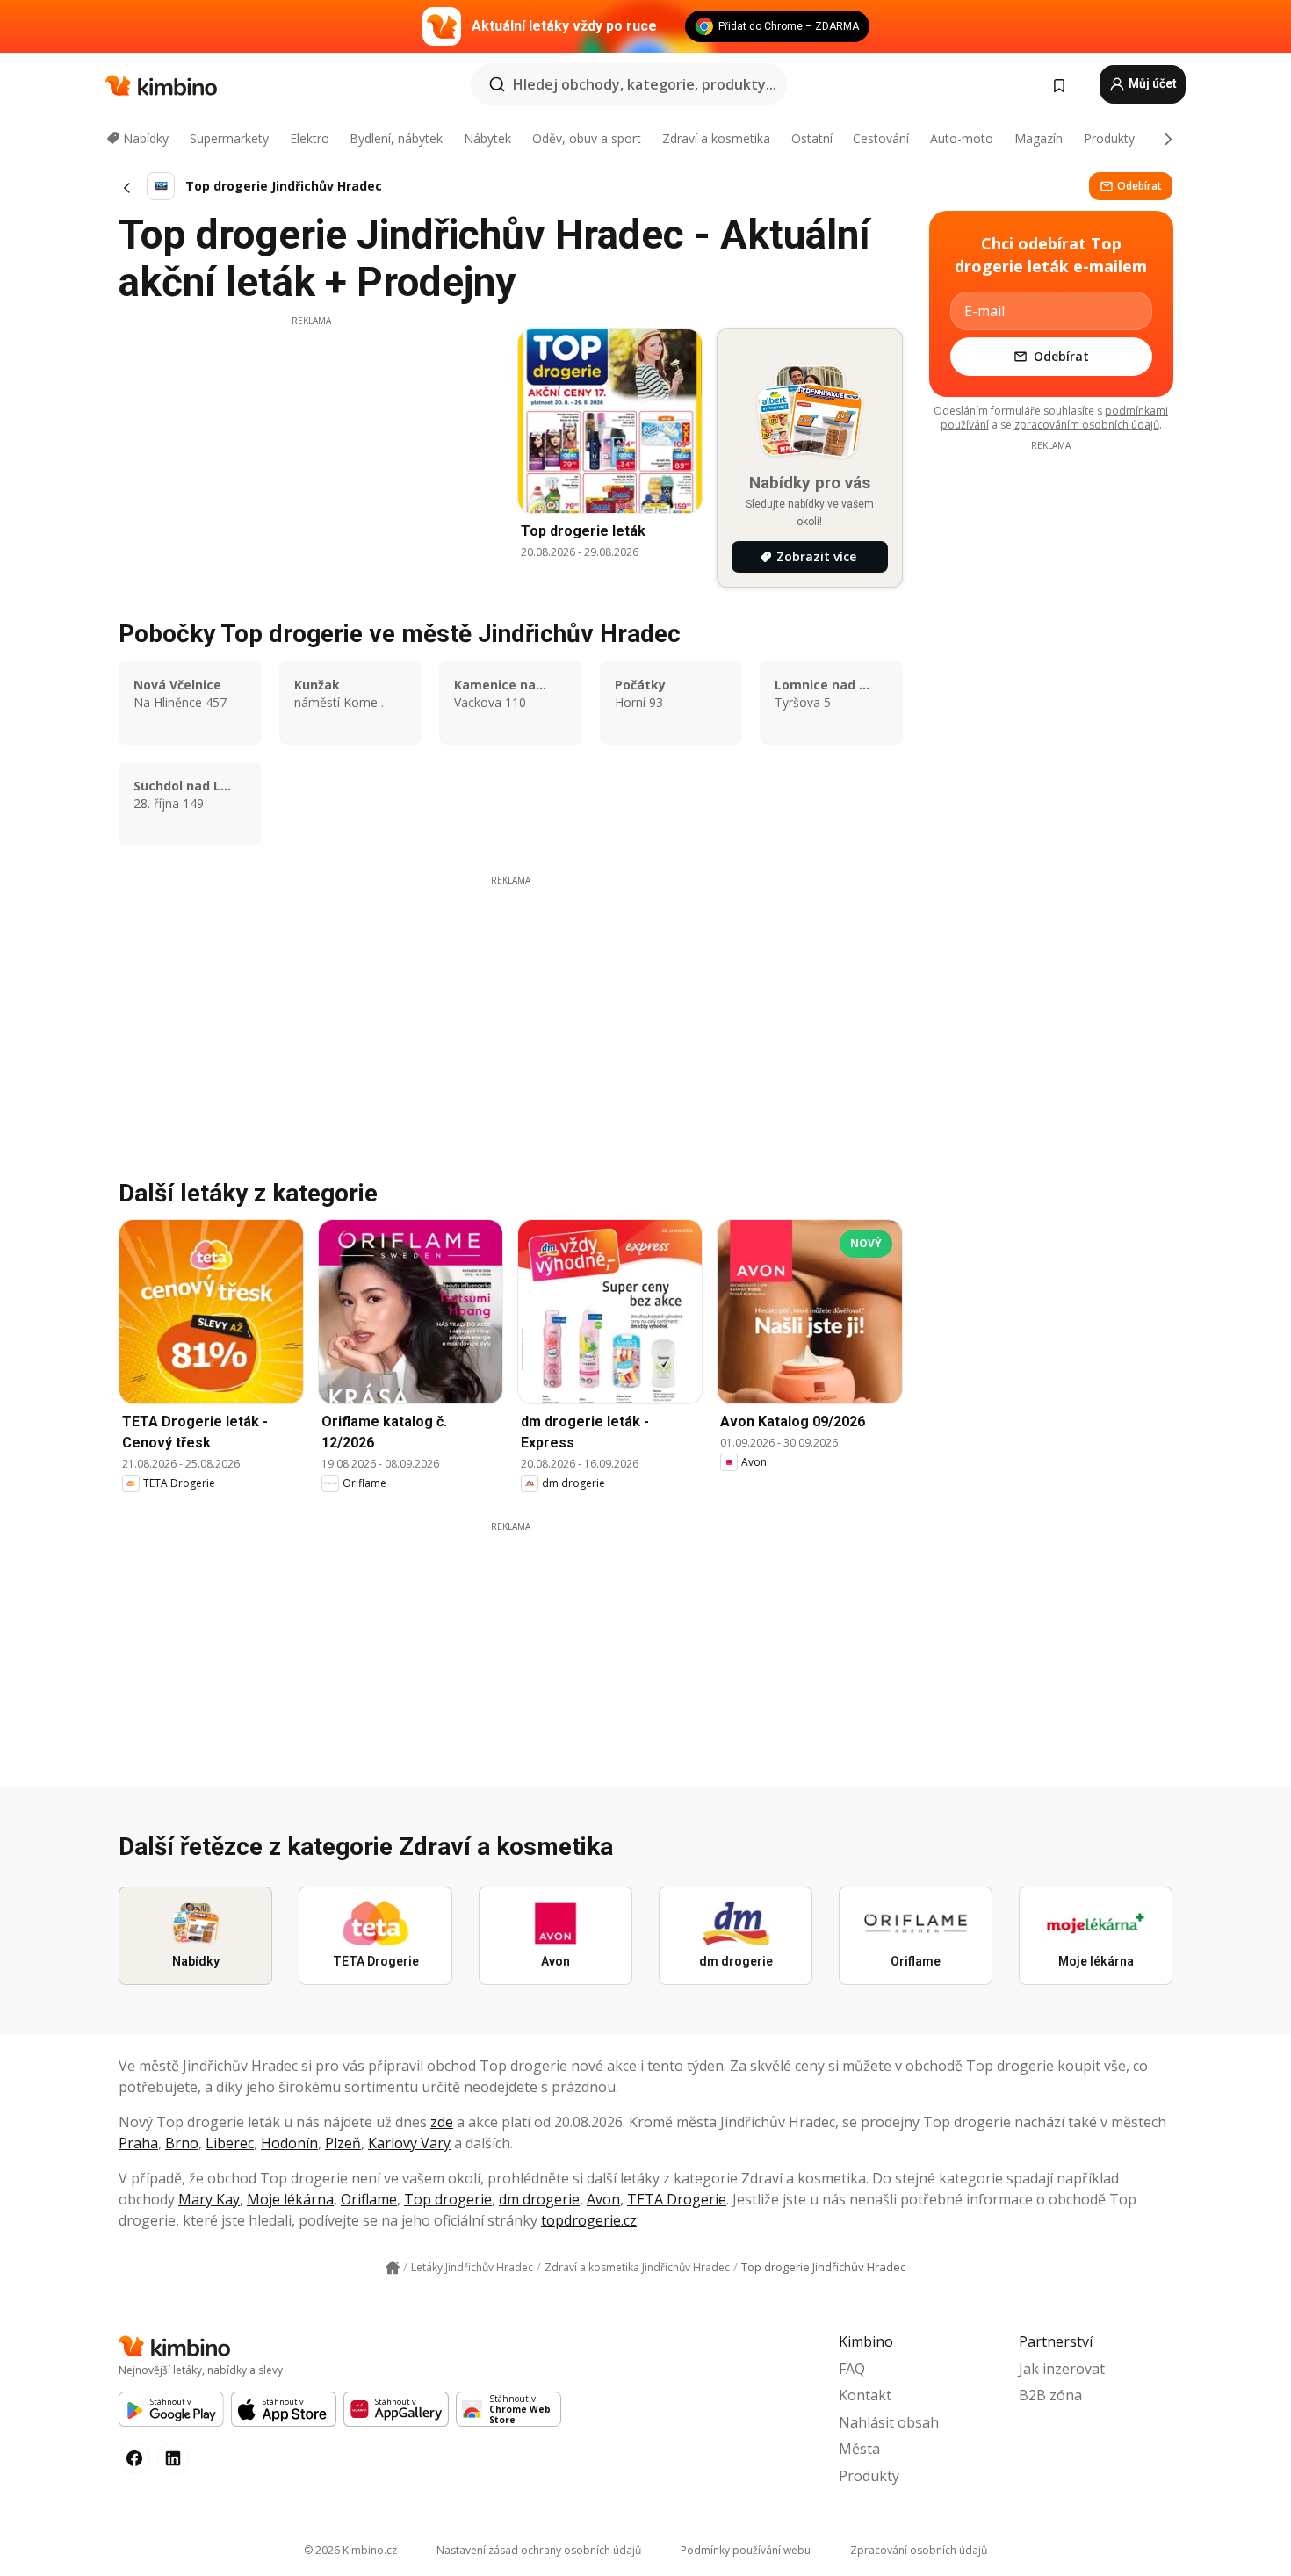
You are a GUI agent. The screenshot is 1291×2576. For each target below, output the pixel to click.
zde (442, 2122)
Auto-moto (962, 138)
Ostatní (812, 138)
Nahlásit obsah (889, 2422)
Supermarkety (229, 138)
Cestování (881, 138)
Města (859, 2449)
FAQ (852, 2369)
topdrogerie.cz (589, 2220)
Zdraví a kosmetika (716, 138)
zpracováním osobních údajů (1087, 425)
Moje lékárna (290, 2199)
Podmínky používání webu (746, 2550)
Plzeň (343, 2143)
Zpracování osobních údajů (919, 2550)
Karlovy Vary (409, 2143)
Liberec (230, 2143)
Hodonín (289, 2143)
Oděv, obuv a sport (587, 138)
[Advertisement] (311, 451)
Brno (182, 2143)
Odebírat (1140, 186)
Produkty (1109, 138)
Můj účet (1151, 83)
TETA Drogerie (677, 2199)
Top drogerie (448, 2199)
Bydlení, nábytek (396, 138)
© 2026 (350, 2550)
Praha (138, 2143)
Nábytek (487, 138)
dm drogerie (539, 2199)
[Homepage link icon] (393, 2268)
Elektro (310, 138)
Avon (603, 2199)
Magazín (1039, 138)
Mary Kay (209, 2199)
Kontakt (865, 2395)
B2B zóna (1050, 2395)
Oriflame (369, 2199)
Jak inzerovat (1062, 2369)
